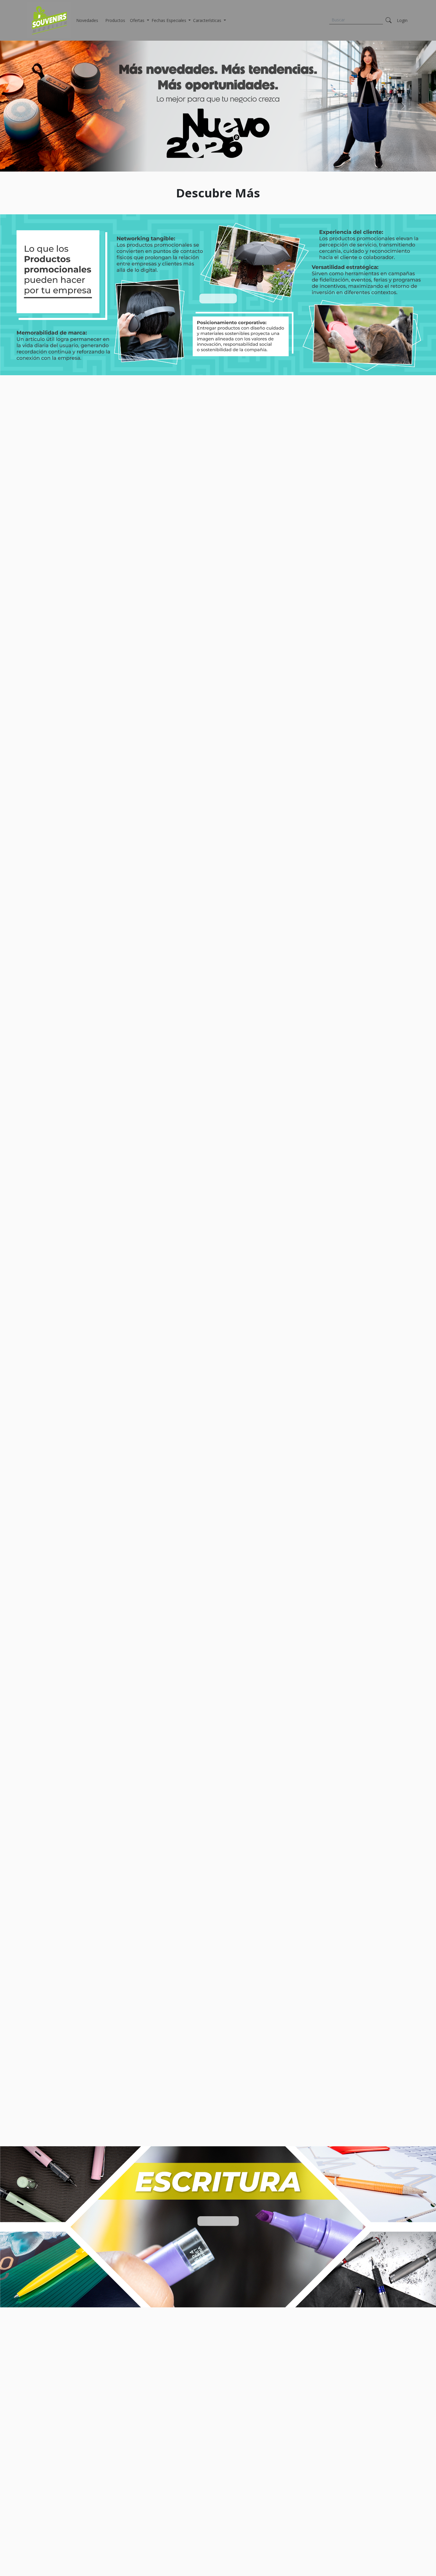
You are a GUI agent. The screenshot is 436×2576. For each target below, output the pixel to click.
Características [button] (208, 20)
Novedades (87, 20)
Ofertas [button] (138, 20)
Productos (115, 20)
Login (402, 20)
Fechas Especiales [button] (170, 20)
